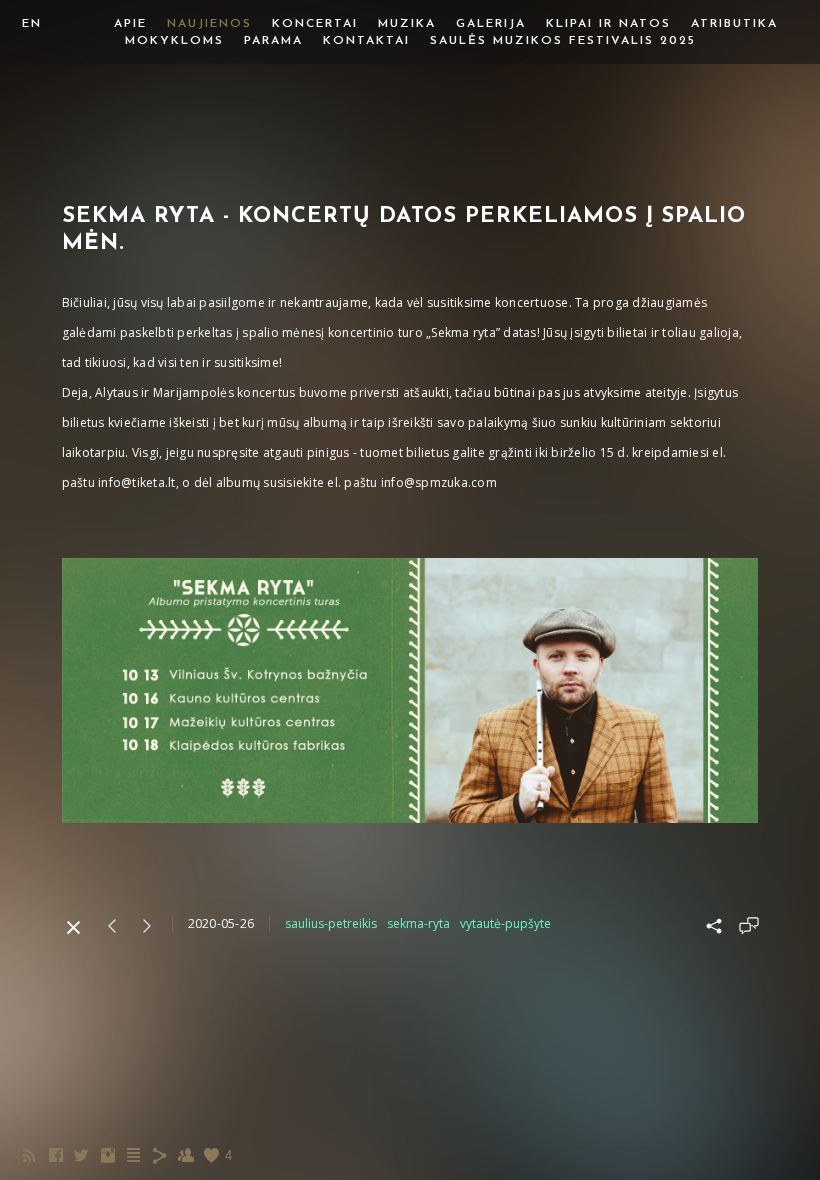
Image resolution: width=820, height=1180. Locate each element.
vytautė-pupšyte (505, 923)
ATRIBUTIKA (734, 24)
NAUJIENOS (209, 24)
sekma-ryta (418, 923)
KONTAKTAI (366, 41)
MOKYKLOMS (174, 41)
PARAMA (273, 41)
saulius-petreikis (331, 923)
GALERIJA (491, 24)
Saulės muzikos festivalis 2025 (563, 41)
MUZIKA (407, 24)
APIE (130, 24)
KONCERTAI (315, 24)
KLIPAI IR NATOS (608, 24)
